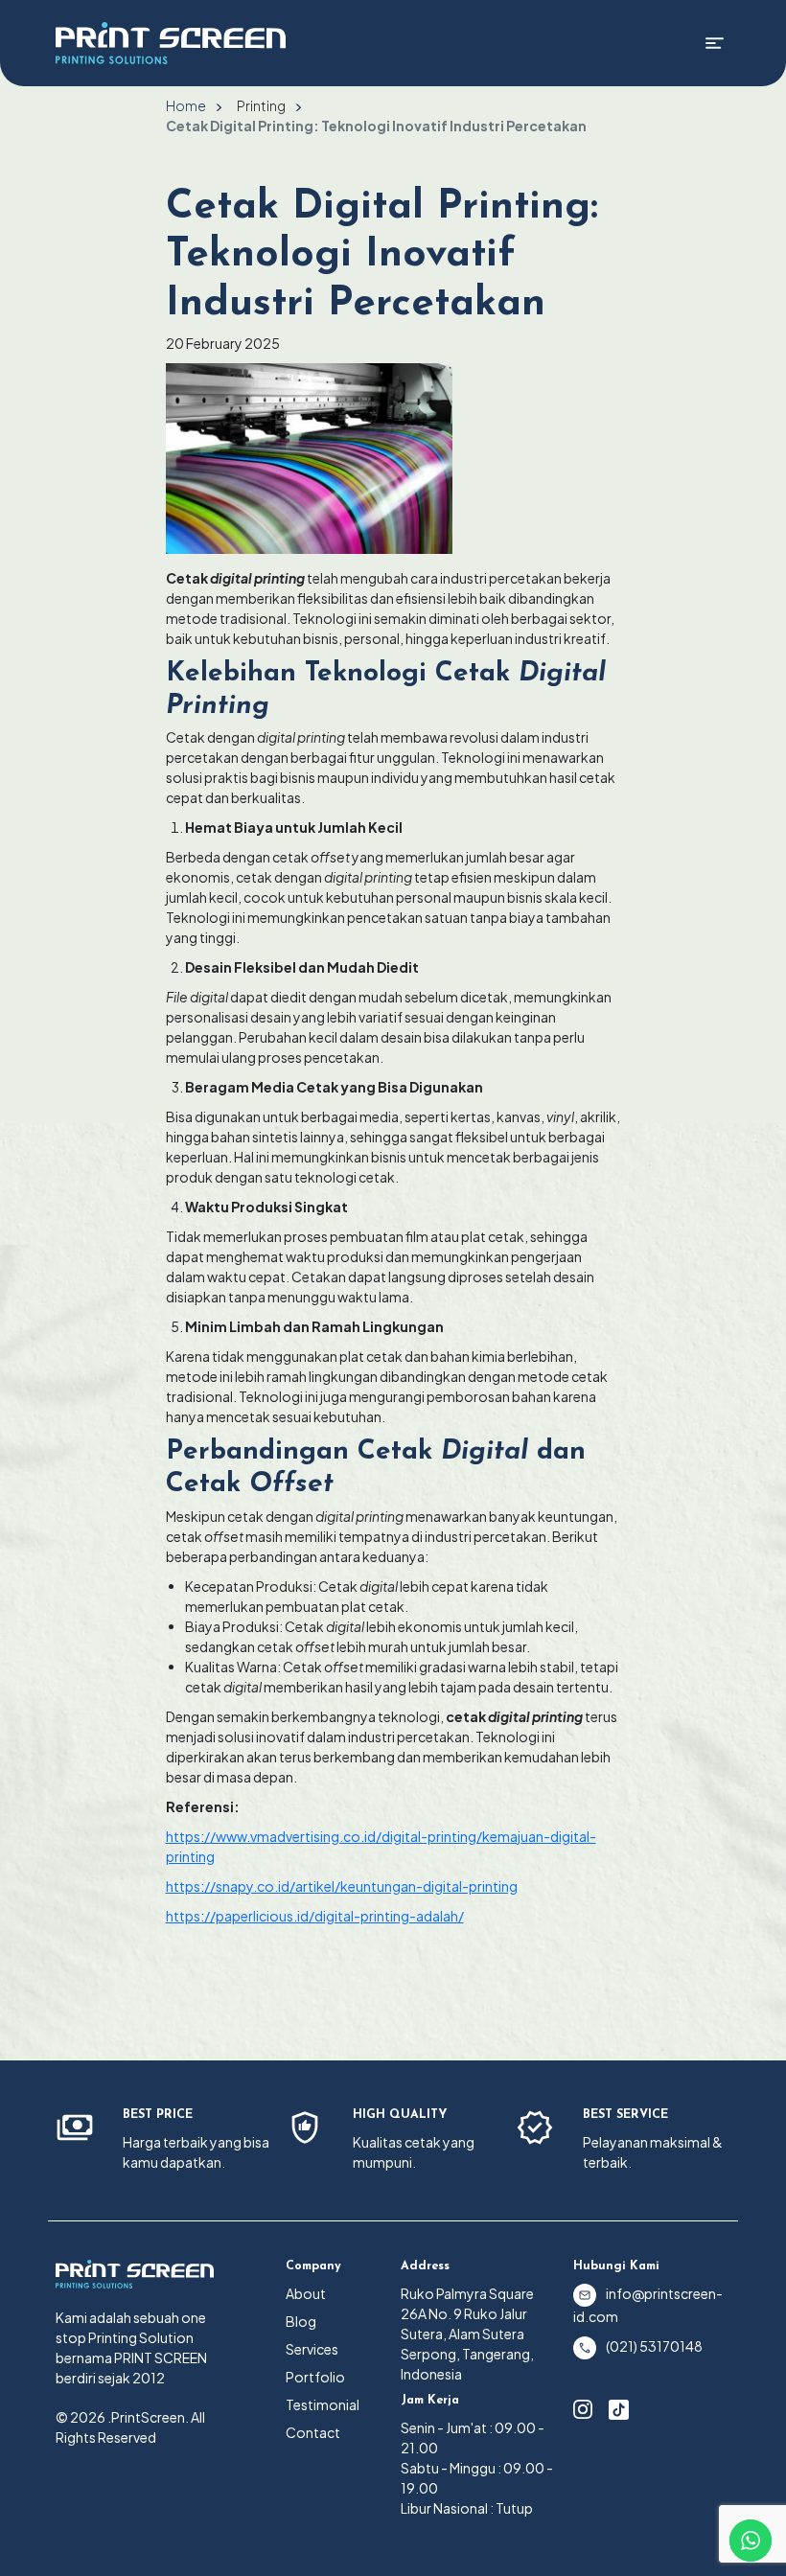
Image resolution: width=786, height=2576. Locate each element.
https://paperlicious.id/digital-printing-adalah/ (315, 1916)
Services (312, 2349)
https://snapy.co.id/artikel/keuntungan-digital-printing (342, 1886)
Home (186, 105)
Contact (313, 2432)
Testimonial (323, 2404)
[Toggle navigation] (715, 43)
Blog (301, 2321)
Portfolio (315, 2377)
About (306, 2293)
